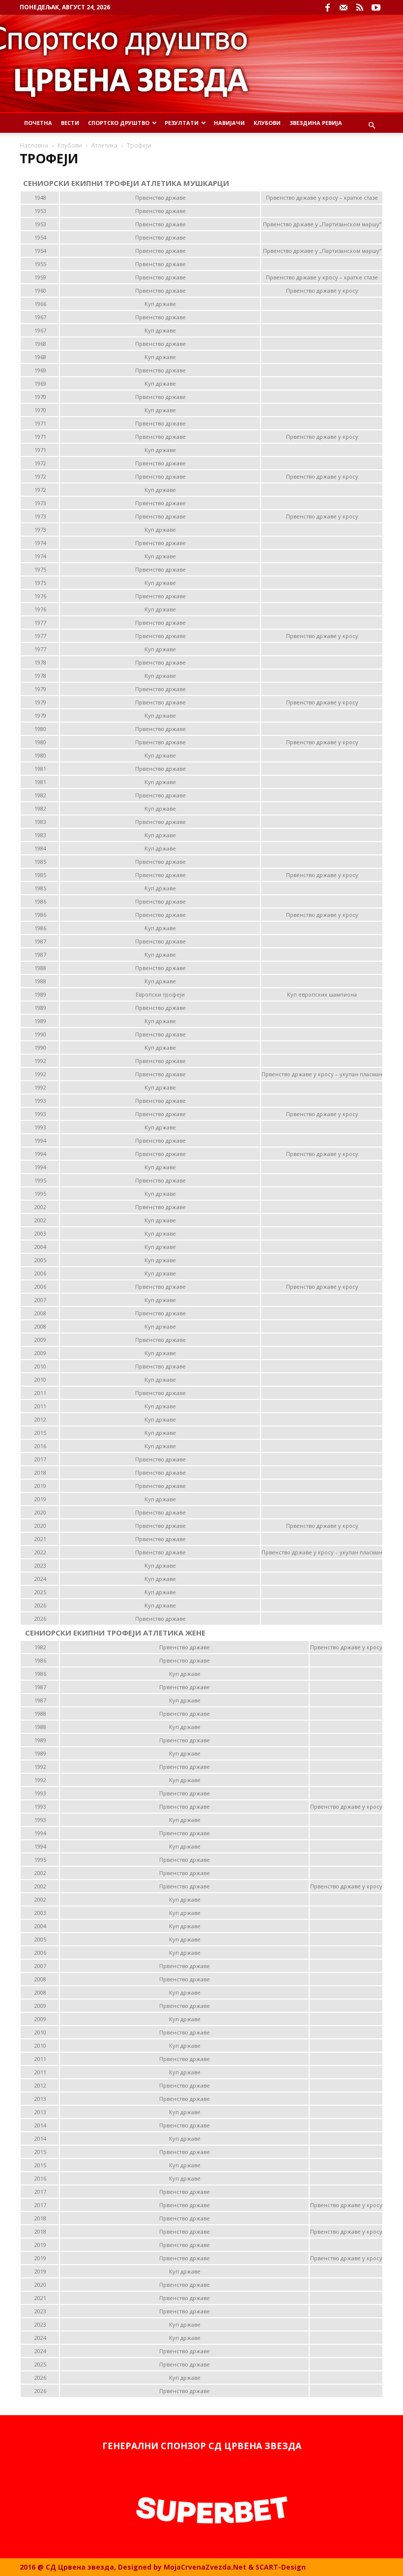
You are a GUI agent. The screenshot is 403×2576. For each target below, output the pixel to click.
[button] (372, 126)
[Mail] (344, 7)
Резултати (182, 123)
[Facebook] (327, 7)
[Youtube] (376, 7)
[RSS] (360, 7)
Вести (70, 123)
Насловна (34, 145)
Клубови (267, 123)
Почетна (38, 123)
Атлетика (104, 145)
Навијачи (229, 123)
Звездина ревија (316, 123)
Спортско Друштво (119, 123)
